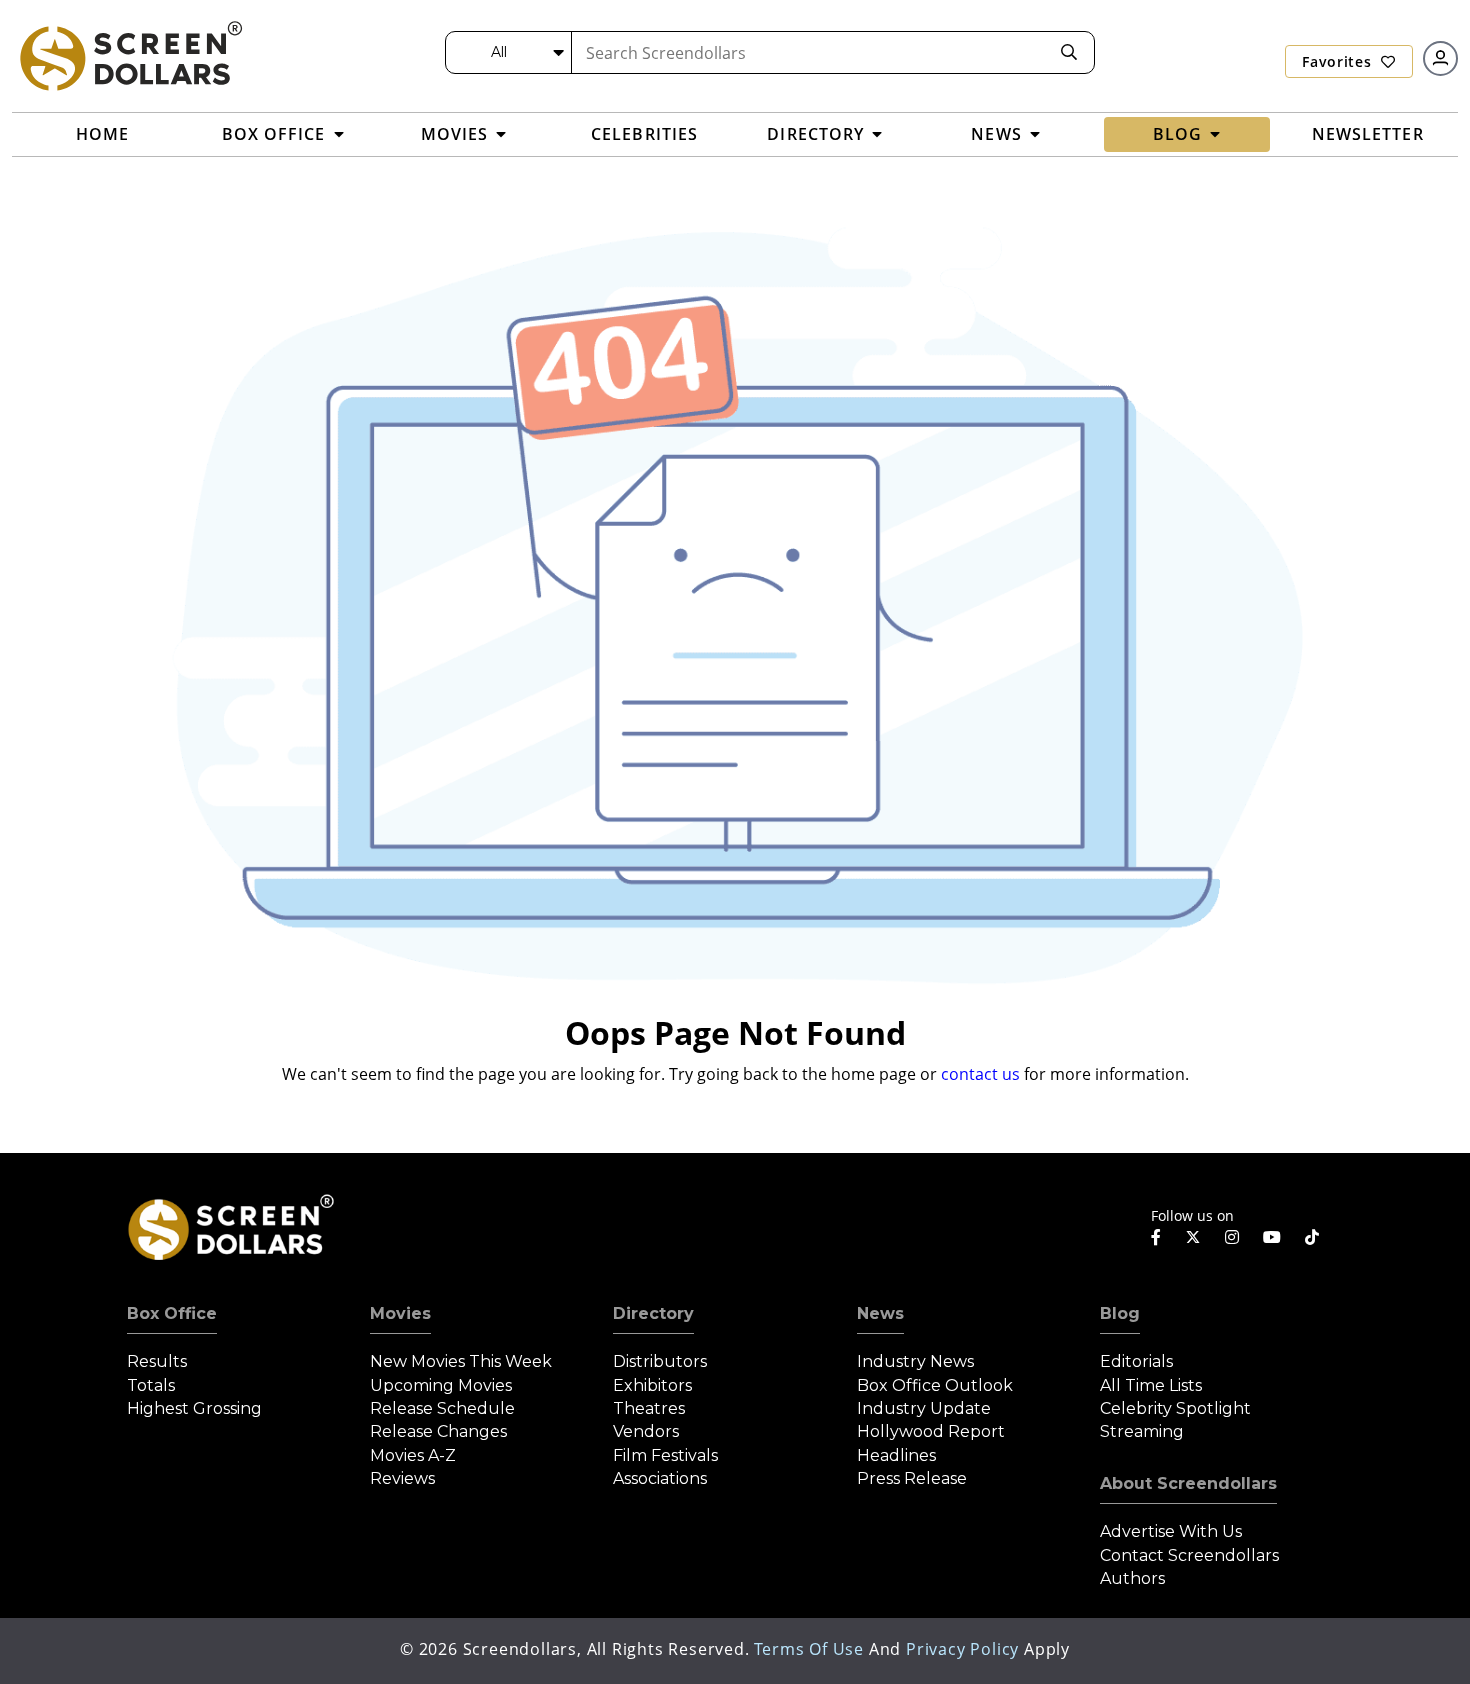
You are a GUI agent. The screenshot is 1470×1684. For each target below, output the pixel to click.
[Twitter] (1193, 1236)
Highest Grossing (194, 1408)
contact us (980, 1074)
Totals (151, 1385)
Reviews (402, 1478)
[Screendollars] (130, 55)
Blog (1120, 1313)
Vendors (646, 1431)
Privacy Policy (962, 1649)
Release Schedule (442, 1408)
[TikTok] (1312, 1237)
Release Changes (438, 1431)
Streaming (1142, 1431)
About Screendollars (1188, 1483)
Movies (400, 1313)
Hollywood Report (931, 1431)
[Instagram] (1232, 1237)
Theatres (649, 1408)
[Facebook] (1156, 1237)
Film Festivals (665, 1455)
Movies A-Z (413, 1455)
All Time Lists (1151, 1385)
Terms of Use (809, 1649)
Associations (660, 1478)
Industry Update (924, 1408)
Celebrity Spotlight (1175, 1408)
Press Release (912, 1478)
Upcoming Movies (441, 1385)
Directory (653, 1313)
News (880, 1313)
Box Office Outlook (935, 1385)
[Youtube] (1272, 1237)
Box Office (172, 1313)
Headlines (896, 1455)
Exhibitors (652, 1385)
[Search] (1069, 52)
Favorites (1339, 61)
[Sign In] (1440, 58)
